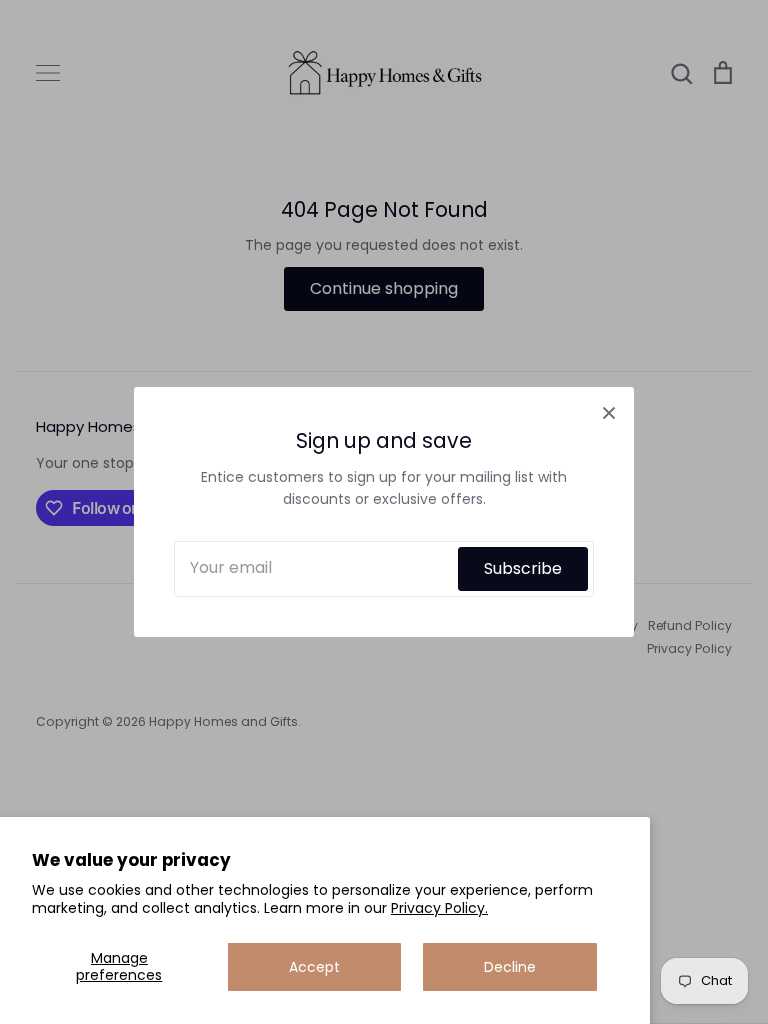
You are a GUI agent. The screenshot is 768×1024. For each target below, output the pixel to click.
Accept (314, 967)
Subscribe (523, 568)
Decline (510, 967)
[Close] (609, 412)
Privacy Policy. (439, 908)
